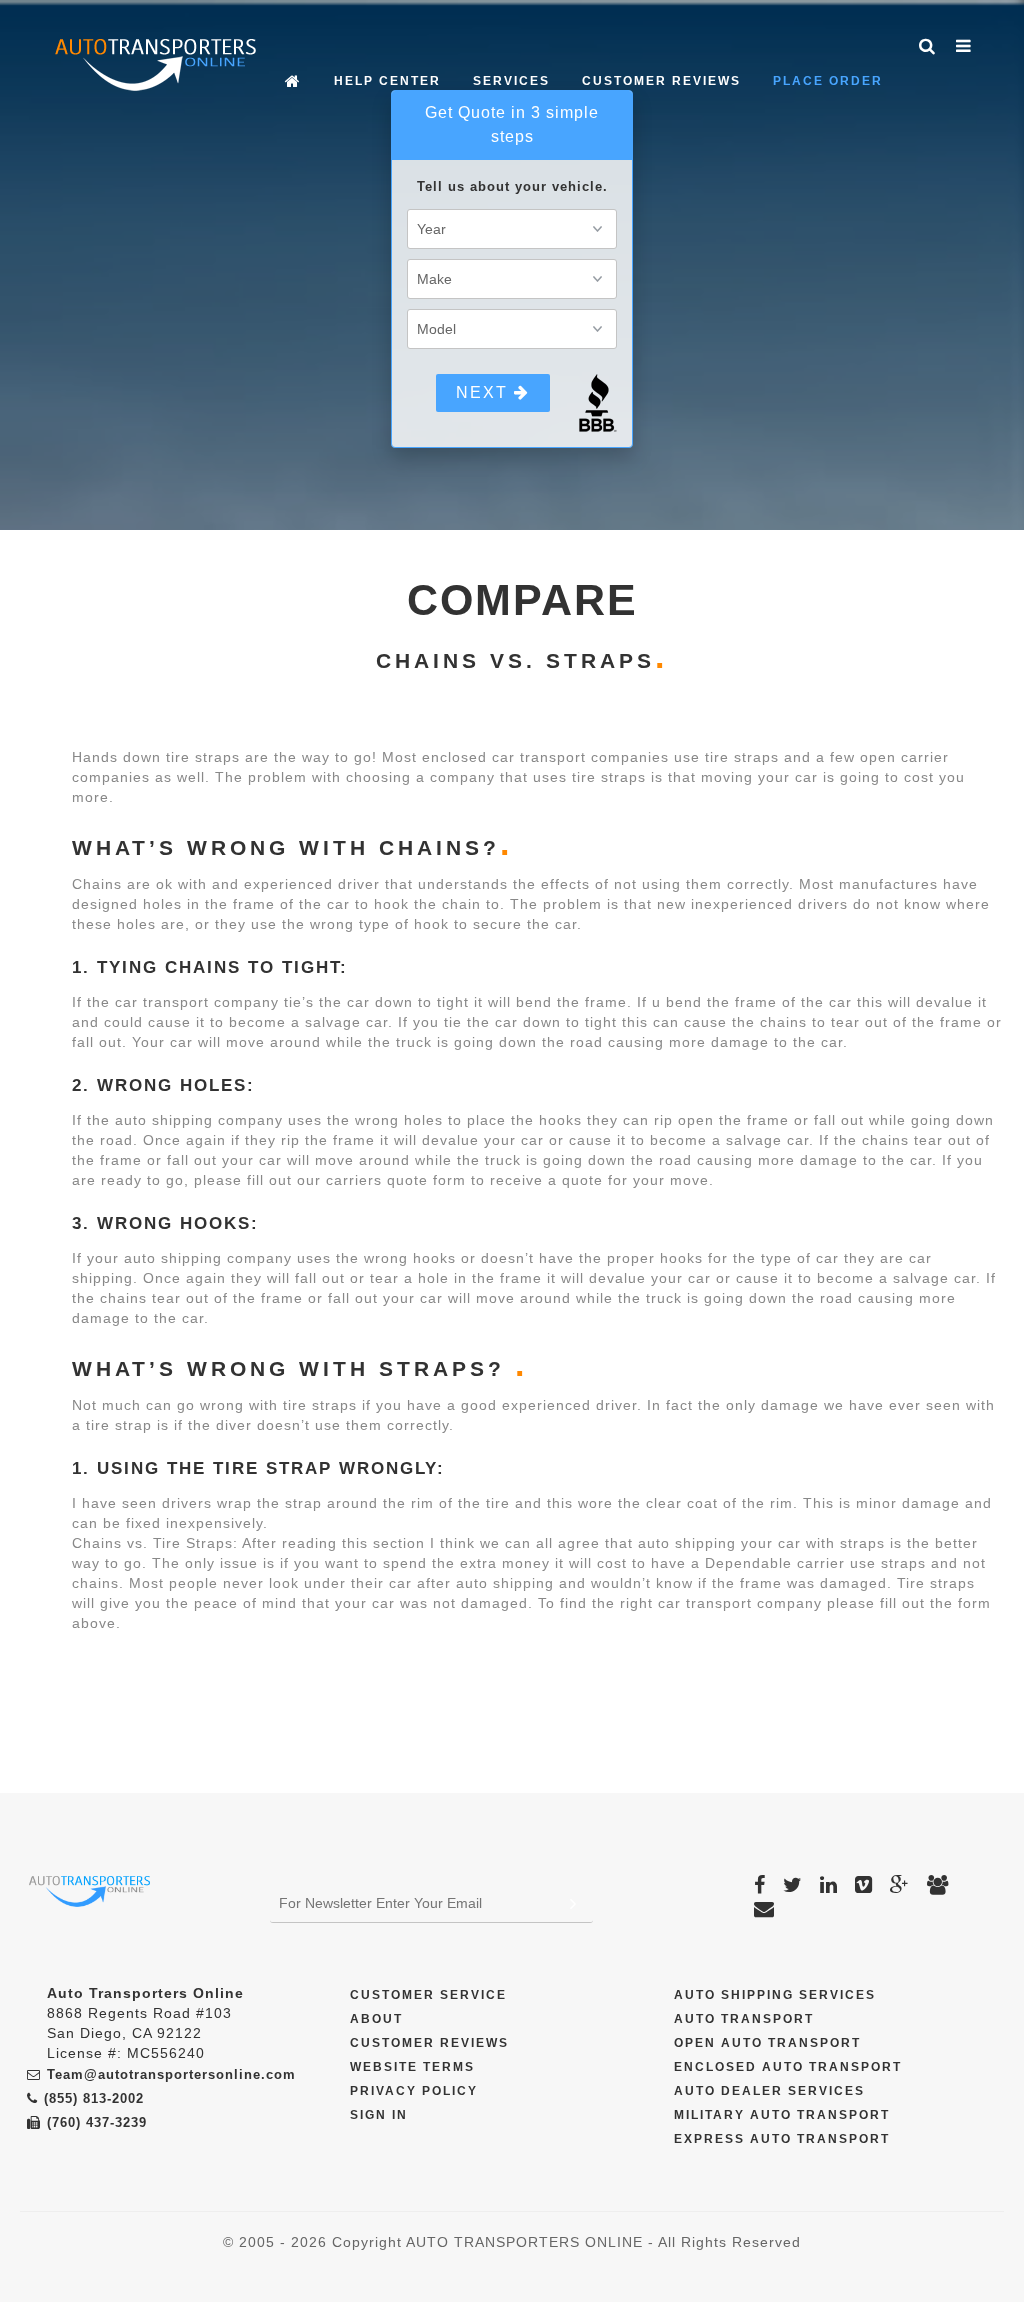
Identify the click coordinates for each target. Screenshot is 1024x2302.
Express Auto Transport (782, 2139)
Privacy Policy (414, 2091)
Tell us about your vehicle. (512, 186)
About (376, 2019)
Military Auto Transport (782, 2115)
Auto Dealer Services (769, 2091)
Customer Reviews (661, 81)
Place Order (828, 81)
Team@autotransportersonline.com (171, 2074)
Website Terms (412, 2067)
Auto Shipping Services (775, 1995)
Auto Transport (744, 2019)
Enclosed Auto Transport (788, 2067)
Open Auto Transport (767, 2043)
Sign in (379, 2115)
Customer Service (428, 1995)
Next (485, 392)
